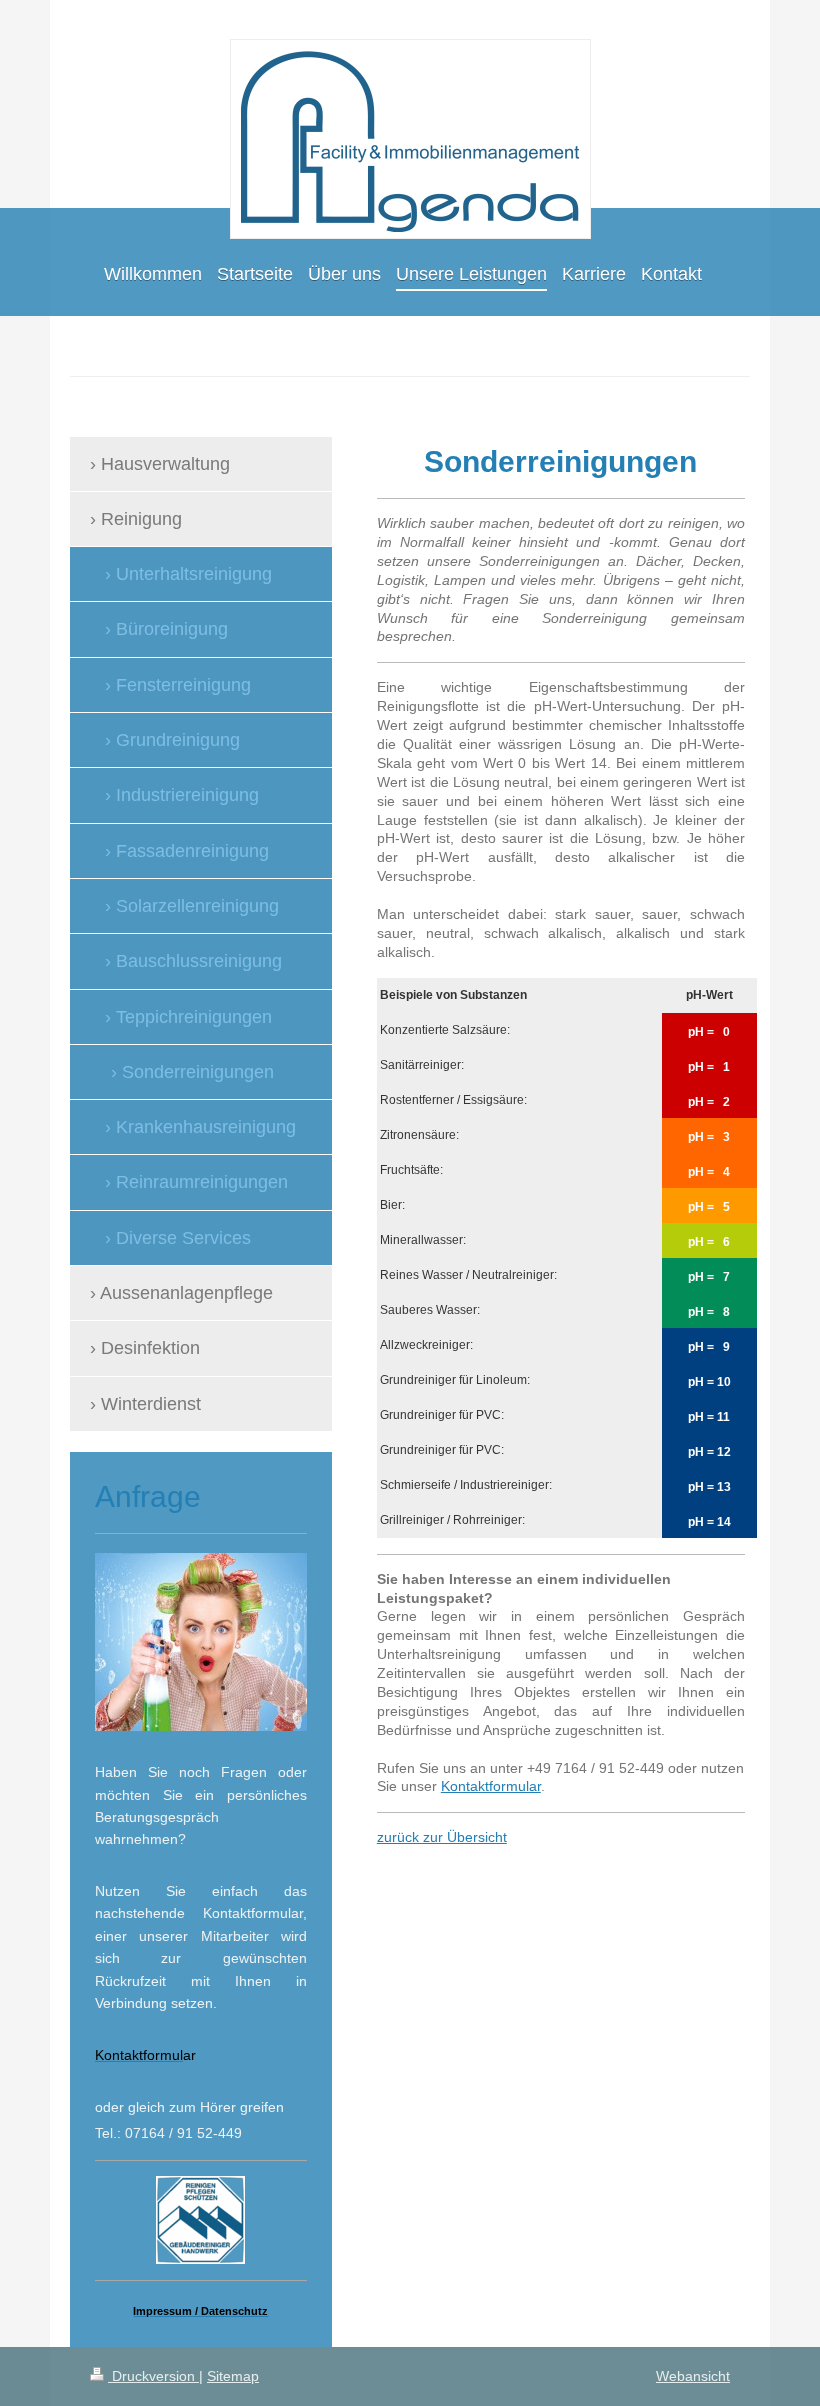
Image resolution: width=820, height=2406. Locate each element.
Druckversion (153, 2376)
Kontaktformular (491, 1786)
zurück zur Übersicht (442, 1837)
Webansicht (693, 2376)
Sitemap (233, 2376)
